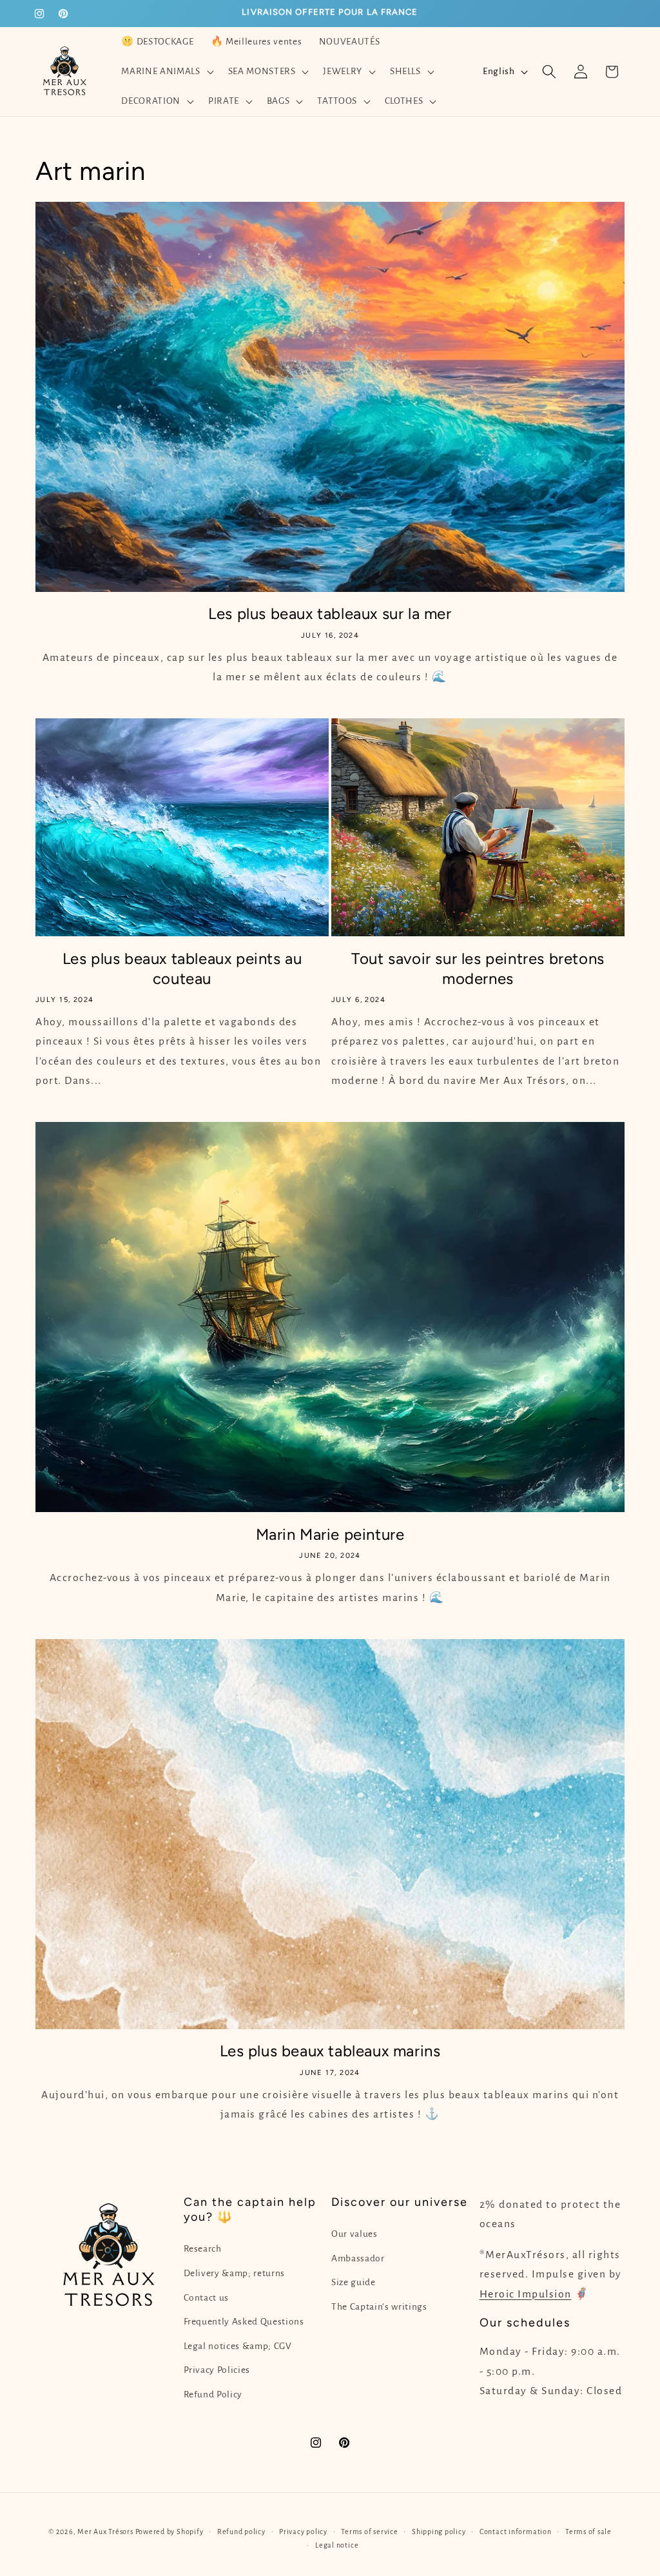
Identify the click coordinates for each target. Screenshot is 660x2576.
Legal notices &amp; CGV (238, 2346)
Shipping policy (439, 2532)
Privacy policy (303, 2532)
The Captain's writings (379, 2307)
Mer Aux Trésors (105, 2532)
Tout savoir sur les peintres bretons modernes (478, 968)
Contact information (516, 2532)
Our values (354, 2234)
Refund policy (241, 2532)
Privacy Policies (217, 2370)
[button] (166, 72)
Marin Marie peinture (330, 1534)
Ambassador (358, 2258)
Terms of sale (588, 2532)
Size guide (354, 2282)
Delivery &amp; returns (235, 2273)
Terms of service (369, 2532)
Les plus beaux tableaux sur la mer (330, 614)
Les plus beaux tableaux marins (330, 2051)
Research (203, 2249)
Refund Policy (213, 2394)
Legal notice (337, 2545)
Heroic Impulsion (526, 2294)
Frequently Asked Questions (244, 2322)
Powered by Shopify (170, 2532)
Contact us (207, 2298)
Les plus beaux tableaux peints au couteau (182, 968)
